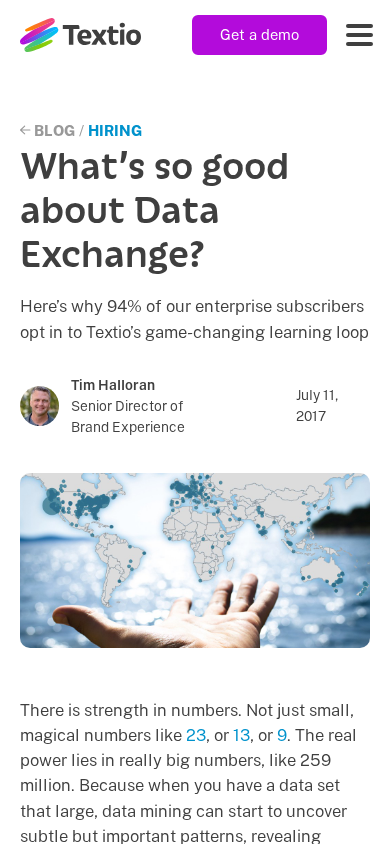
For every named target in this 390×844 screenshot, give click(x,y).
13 (241, 735)
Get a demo (259, 34)
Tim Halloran (113, 385)
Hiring (115, 130)
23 (196, 735)
